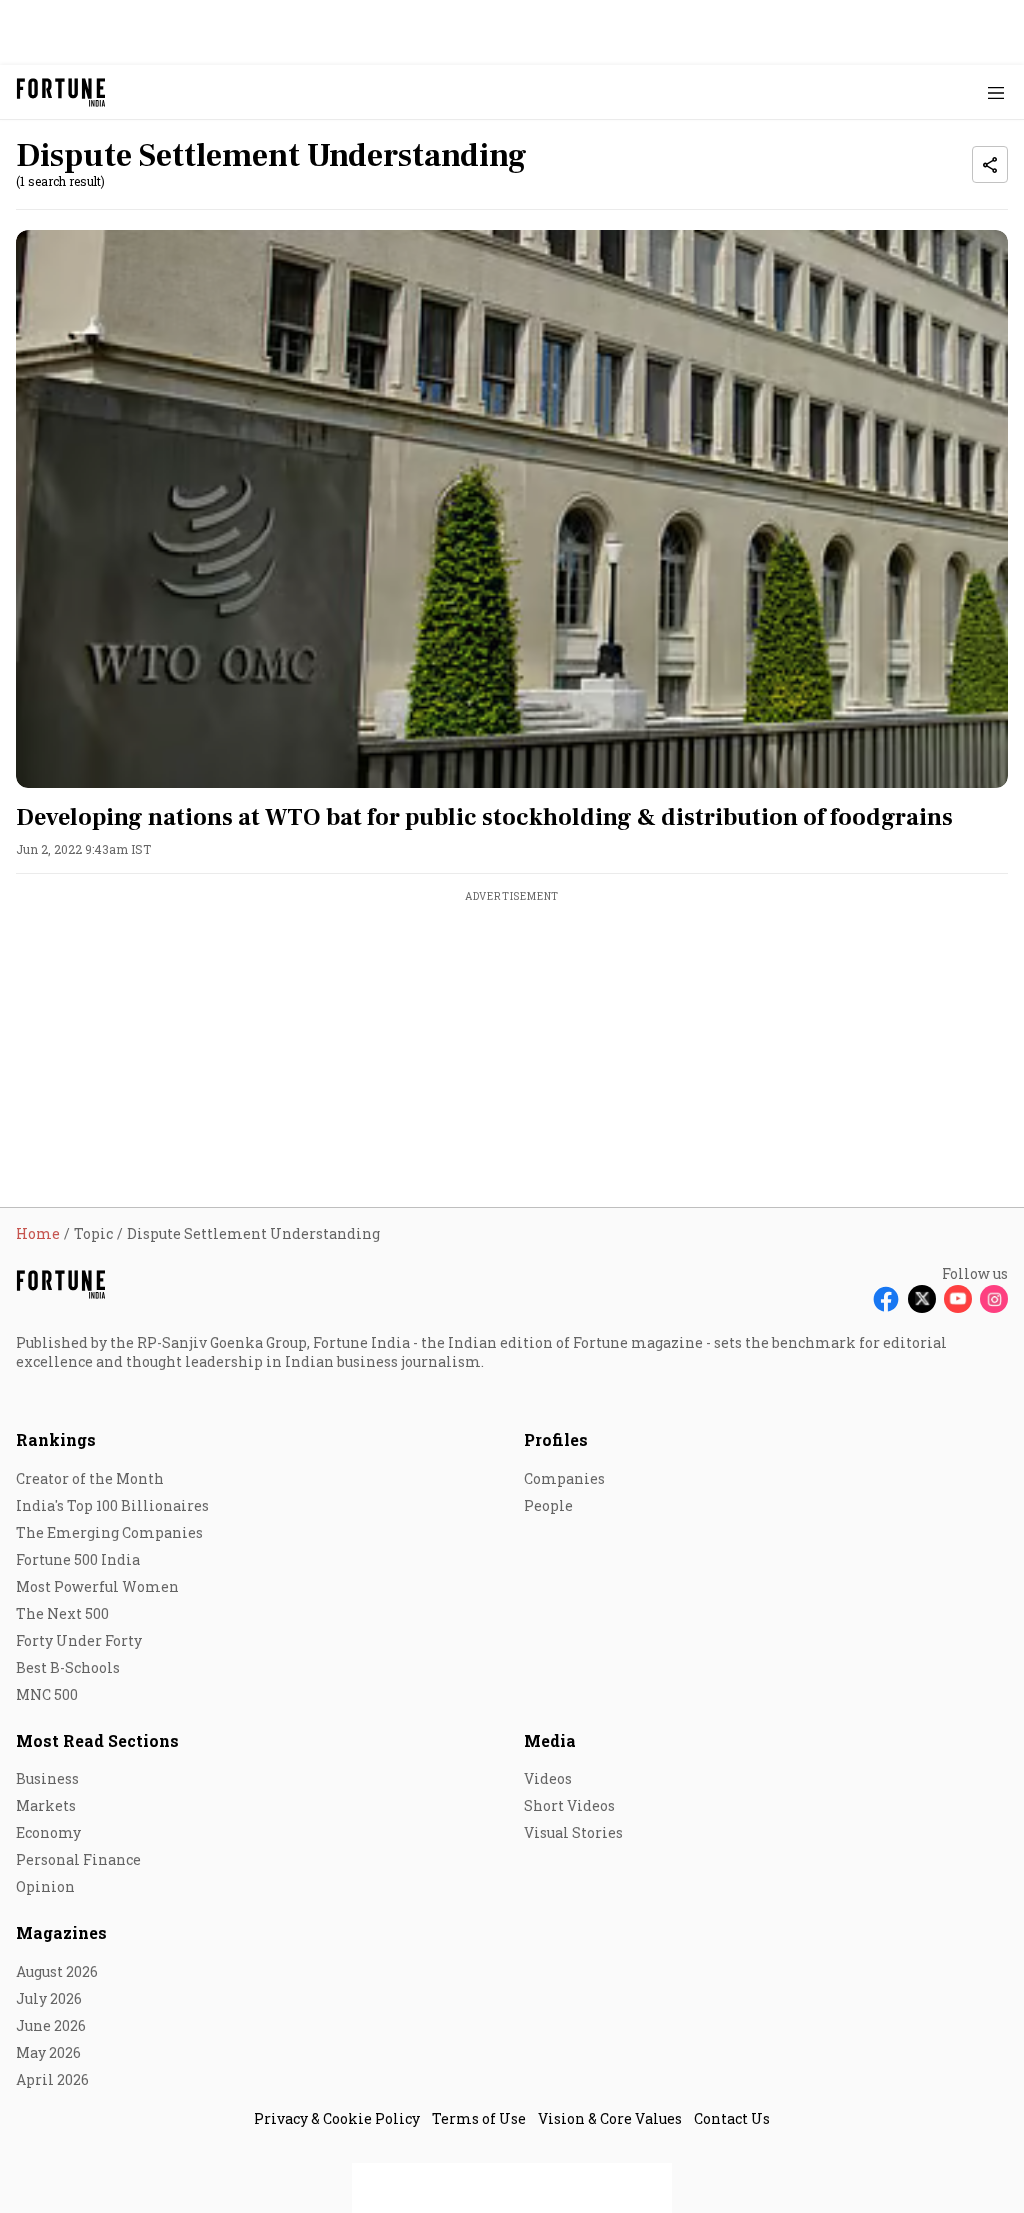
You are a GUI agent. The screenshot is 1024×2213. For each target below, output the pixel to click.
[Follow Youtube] (958, 1299)
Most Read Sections (97, 1740)
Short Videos (569, 1805)
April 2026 (52, 2079)
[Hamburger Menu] (996, 92)
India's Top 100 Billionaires (112, 1505)
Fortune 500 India (78, 1559)
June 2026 (51, 2025)
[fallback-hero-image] (512, 509)
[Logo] (61, 92)
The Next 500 (62, 1613)
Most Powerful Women (97, 1586)
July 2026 (49, 1998)
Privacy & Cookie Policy (337, 2118)
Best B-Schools (68, 1667)
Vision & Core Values (610, 2118)
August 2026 (57, 1971)
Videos (548, 1778)
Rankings (56, 1439)
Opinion (45, 1886)
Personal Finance (78, 1859)
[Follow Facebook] (886, 1299)
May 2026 (48, 2052)
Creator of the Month (90, 1478)
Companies (564, 1478)
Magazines (61, 1932)
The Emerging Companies (109, 1532)
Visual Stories (573, 1832)
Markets (46, 1805)
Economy (48, 1832)
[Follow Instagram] (994, 1299)
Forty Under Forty (79, 1640)
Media (550, 1740)
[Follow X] (922, 1299)
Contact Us (732, 2118)
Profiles (556, 1439)
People (548, 1505)
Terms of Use (479, 2118)
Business (47, 1778)
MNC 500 (47, 1694)
